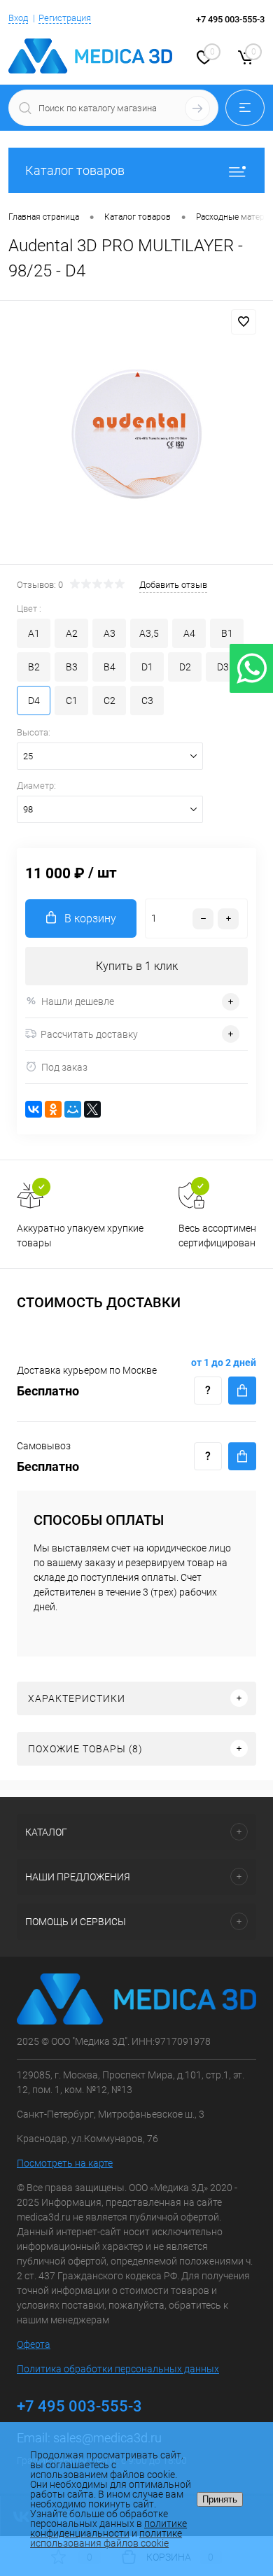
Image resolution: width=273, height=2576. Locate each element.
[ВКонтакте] (34, 1109)
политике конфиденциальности (108, 2528)
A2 (72, 633)
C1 (72, 701)
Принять (220, 2499)
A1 (34, 633)
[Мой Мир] (73, 1109)
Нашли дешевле (78, 1001)
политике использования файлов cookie (106, 2538)
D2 (185, 667)
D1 (147, 667)
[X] (92, 1109)
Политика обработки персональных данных (118, 2369)
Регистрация (65, 18)
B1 (227, 633)
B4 (110, 667)
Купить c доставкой (242, 1391)
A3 (110, 633)
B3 (72, 667)
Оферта (34, 2344)
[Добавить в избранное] (244, 322)
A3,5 (149, 633)
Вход (18, 18)
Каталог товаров (75, 170)
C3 (147, 701)
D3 (223, 667)
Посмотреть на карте (65, 2163)
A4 (189, 633)
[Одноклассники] (53, 1109)
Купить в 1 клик (137, 966)
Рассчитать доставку (89, 1034)
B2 (34, 667)
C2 (110, 701)
